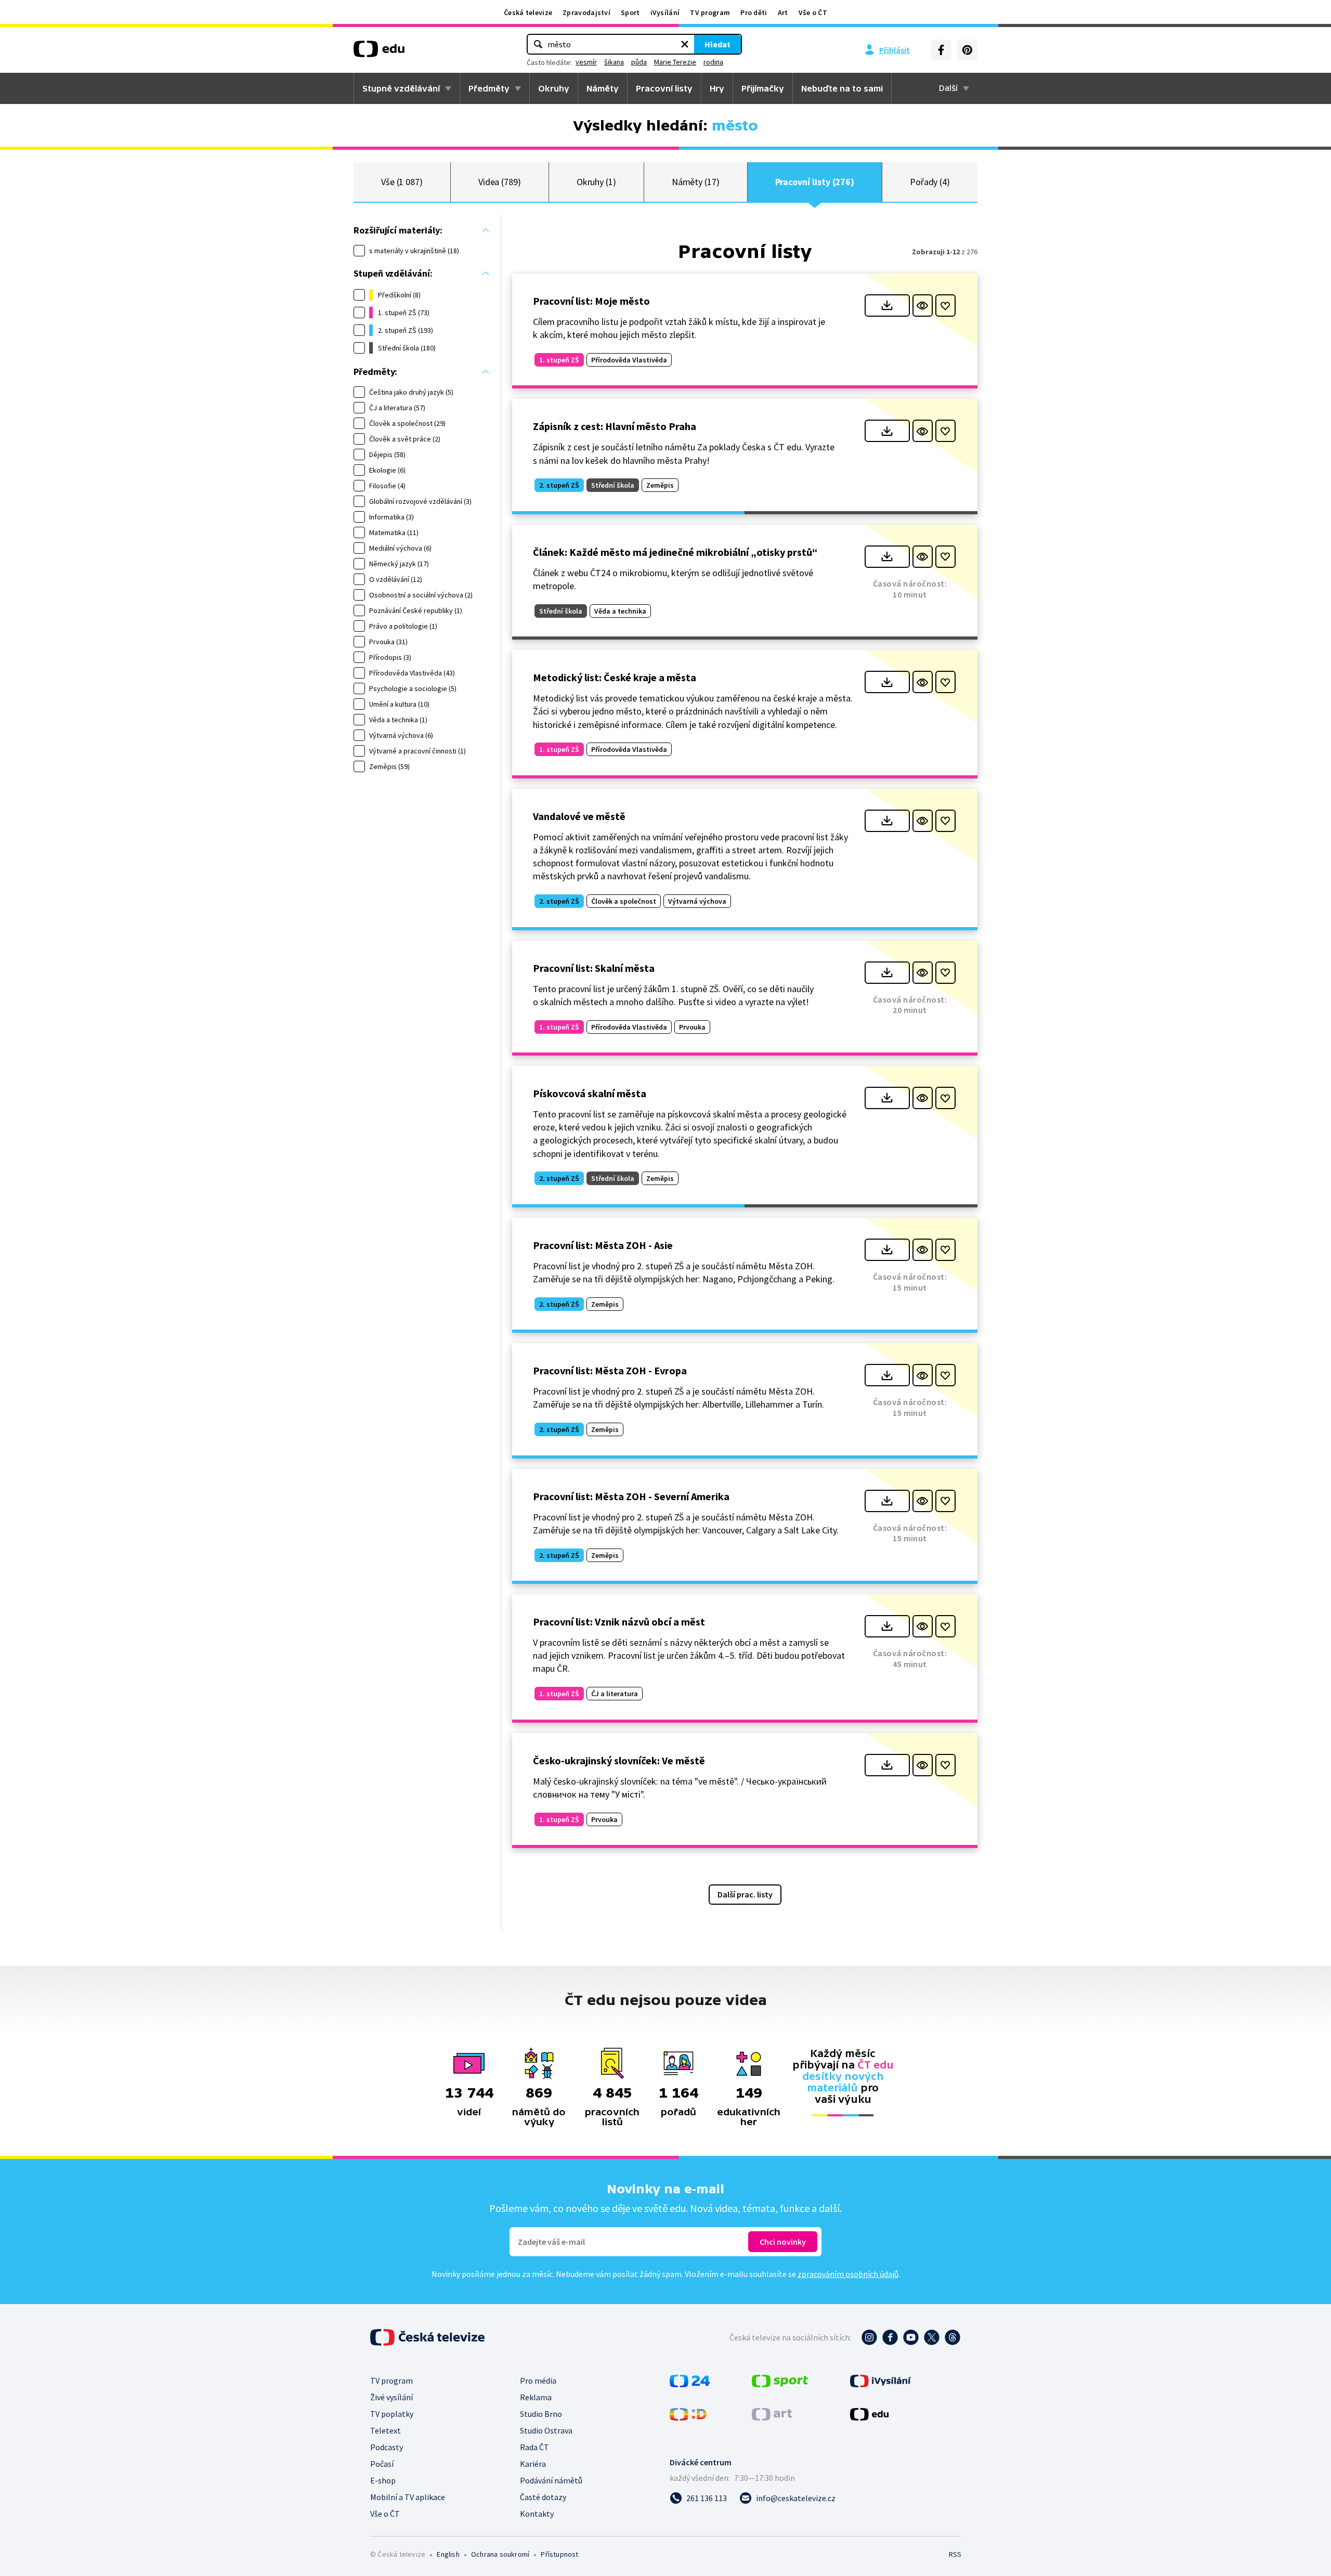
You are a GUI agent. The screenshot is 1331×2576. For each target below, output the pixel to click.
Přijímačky (763, 88)
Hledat (717, 44)
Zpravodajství (586, 12)
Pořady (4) (930, 182)
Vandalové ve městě (579, 816)
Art (783, 12)
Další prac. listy (745, 1894)
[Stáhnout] (887, 305)
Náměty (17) (696, 182)
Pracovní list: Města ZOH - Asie (603, 1245)
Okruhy (554, 88)
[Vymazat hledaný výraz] (685, 44)
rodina (713, 62)
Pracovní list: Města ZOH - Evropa (610, 1370)
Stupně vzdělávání (401, 88)
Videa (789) (500, 182)
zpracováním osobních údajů (848, 2274)
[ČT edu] (379, 53)
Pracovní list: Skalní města (594, 968)
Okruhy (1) (596, 182)
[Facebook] (941, 50)
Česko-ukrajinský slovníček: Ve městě (619, 1760)
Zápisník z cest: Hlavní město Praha (615, 426)
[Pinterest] (967, 50)
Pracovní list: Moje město (591, 301)
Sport (630, 12)
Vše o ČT (813, 12)
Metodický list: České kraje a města (615, 677)
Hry (717, 88)
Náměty (603, 88)
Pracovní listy (664, 88)
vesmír (586, 62)
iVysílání (665, 12)
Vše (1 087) (402, 182)
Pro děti (754, 12)
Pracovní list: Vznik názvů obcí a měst (619, 1622)
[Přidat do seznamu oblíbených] (945, 305)
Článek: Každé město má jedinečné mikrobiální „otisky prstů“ (675, 552)
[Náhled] (923, 305)
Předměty (489, 88)
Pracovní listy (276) (815, 182)
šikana (614, 62)
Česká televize (528, 12)
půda (639, 62)
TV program (710, 12)
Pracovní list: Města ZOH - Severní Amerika (631, 1496)
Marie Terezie (675, 62)
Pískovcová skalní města (590, 1093)
